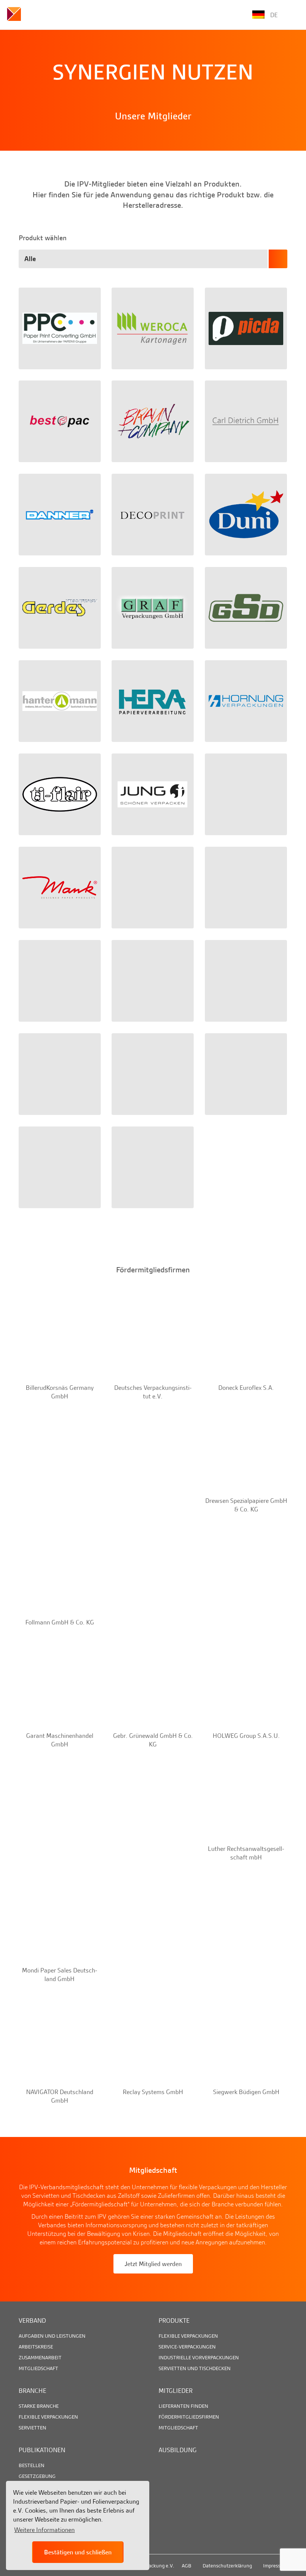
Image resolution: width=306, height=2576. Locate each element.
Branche (32, 2391)
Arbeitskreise (36, 2347)
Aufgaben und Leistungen (52, 2336)
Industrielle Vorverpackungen (199, 2357)
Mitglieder (176, 2391)
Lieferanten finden (183, 2406)
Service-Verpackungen (187, 2347)
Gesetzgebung (37, 2476)
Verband (32, 2320)
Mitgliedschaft (38, 2368)
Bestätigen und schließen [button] (78, 2552)
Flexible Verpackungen (188, 2336)
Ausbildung (178, 2450)
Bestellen (32, 2465)
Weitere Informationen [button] (44, 2530)
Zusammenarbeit (40, 2357)
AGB (187, 2566)
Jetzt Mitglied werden (153, 2264)
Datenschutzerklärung (227, 2566)
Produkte (174, 2320)
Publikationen (42, 2450)
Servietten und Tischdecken (195, 2368)
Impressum (275, 2566)
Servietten (32, 2428)
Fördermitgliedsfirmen (189, 2417)
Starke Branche (39, 2406)
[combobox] (153, 259)
